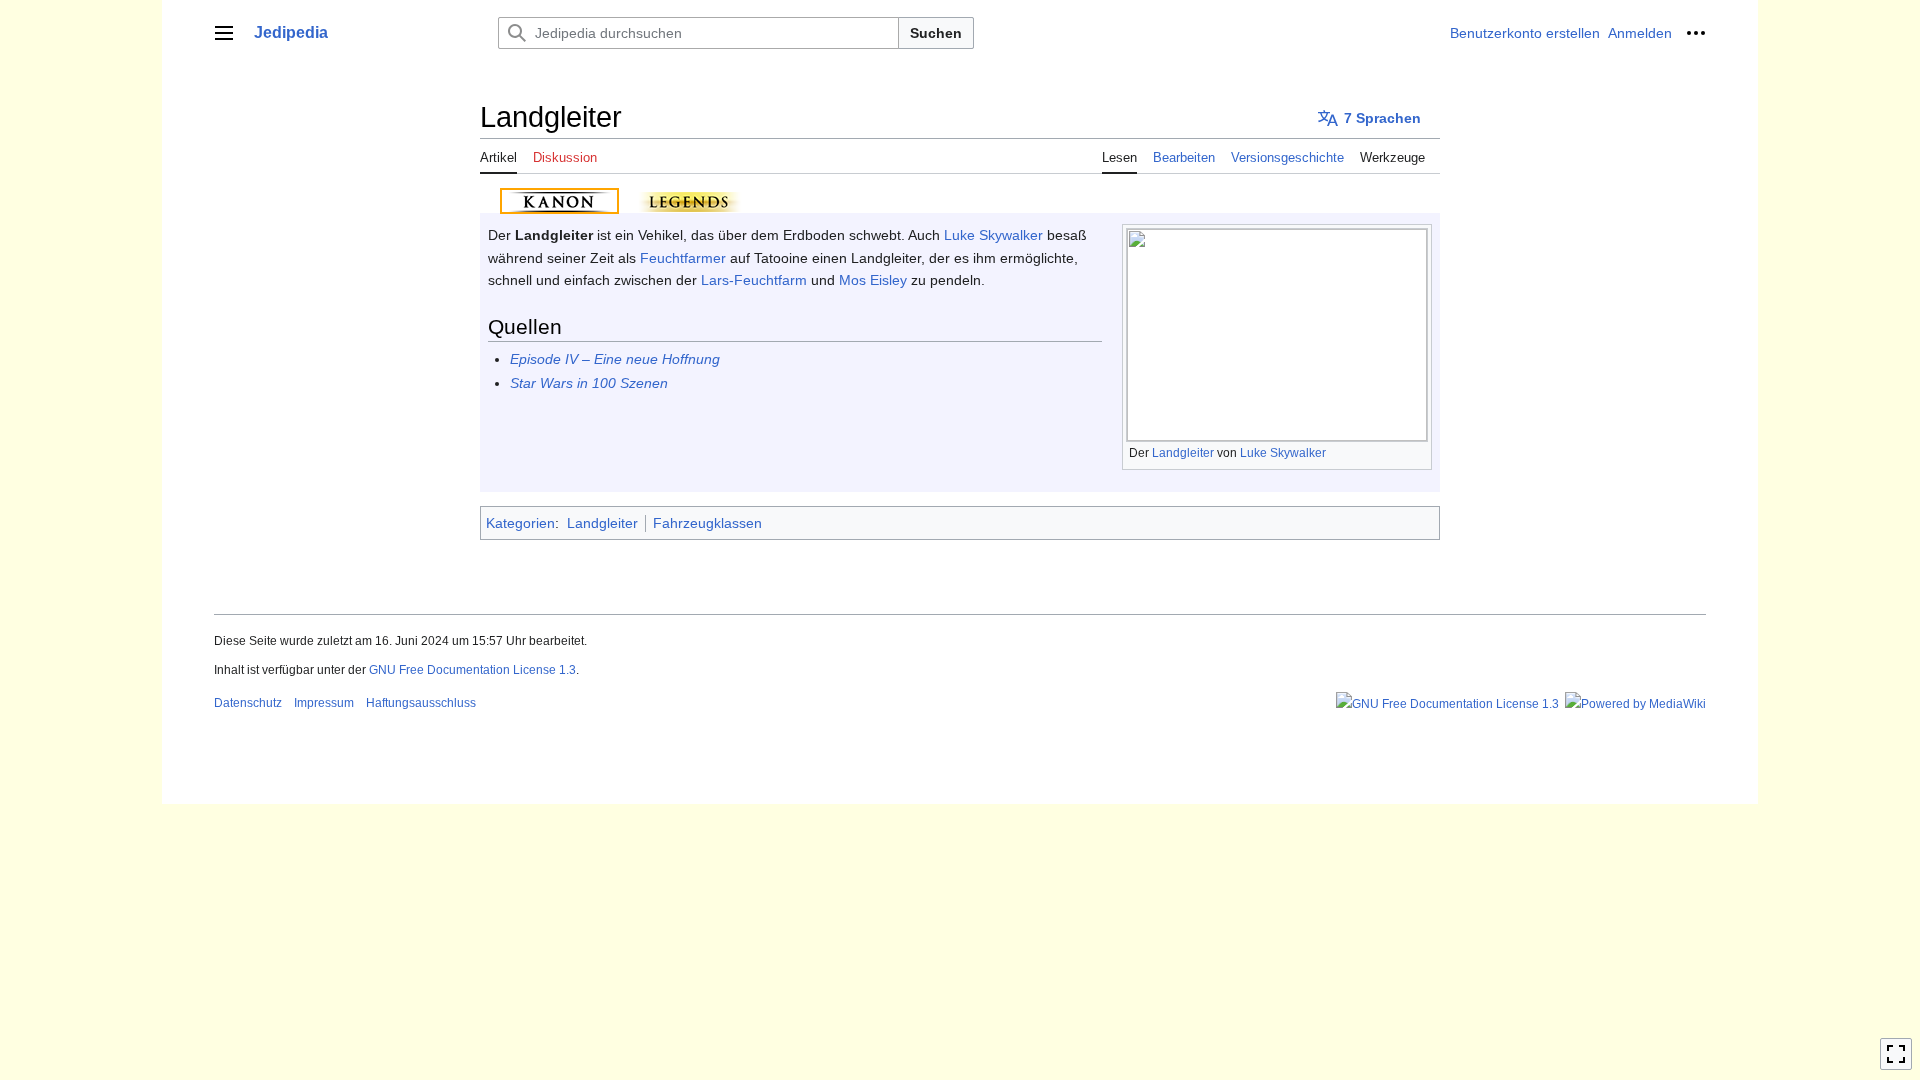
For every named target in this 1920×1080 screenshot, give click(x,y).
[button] (224, 33)
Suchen (936, 33)
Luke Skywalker (1283, 453)
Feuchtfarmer (683, 258)
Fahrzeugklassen (707, 523)
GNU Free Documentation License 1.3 (472, 670)
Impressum (324, 703)
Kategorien (520, 523)
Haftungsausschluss (421, 703)
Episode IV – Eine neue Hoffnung (615, 359)
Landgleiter (1183, 453)
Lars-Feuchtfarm (754, 280)
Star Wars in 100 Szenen (589, 383)
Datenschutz (248, 703)
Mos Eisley (873, 280)
